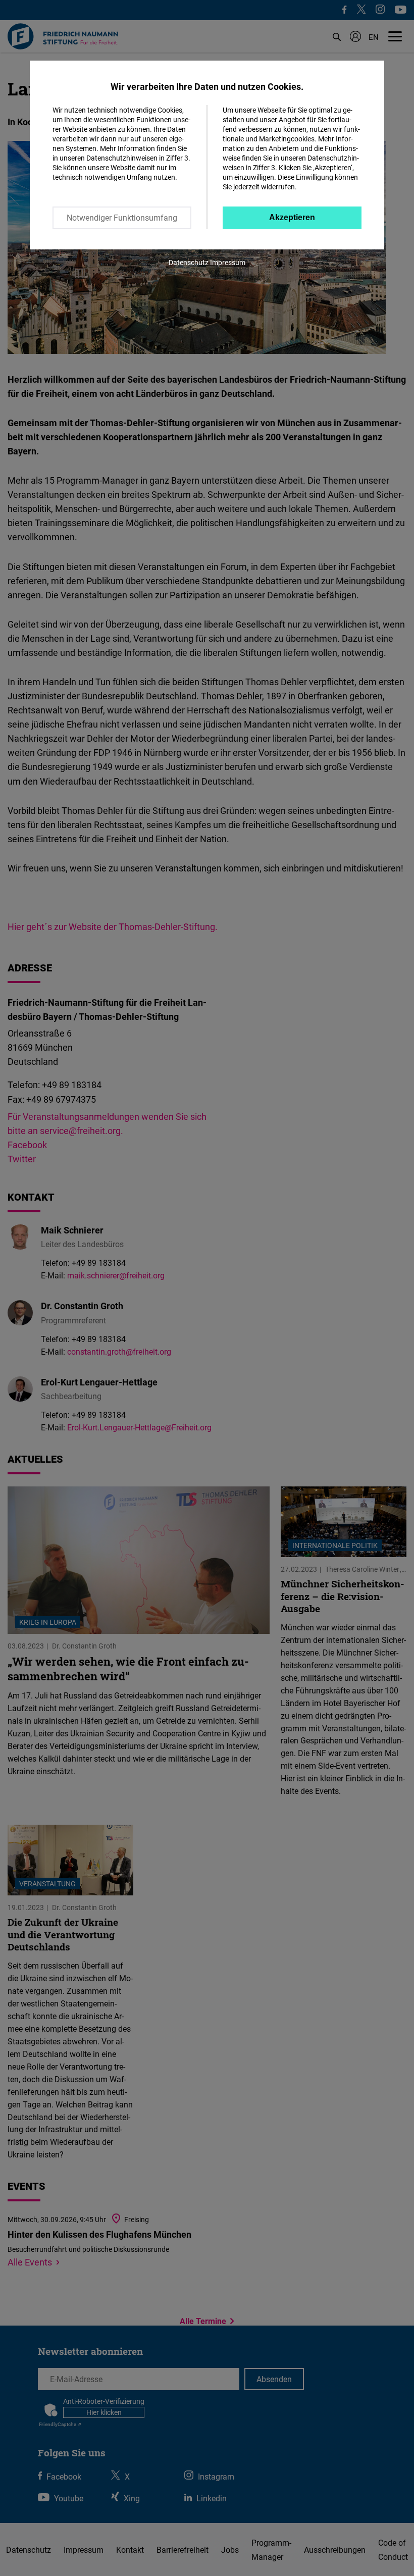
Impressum (228, 262)
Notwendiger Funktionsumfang (122, 218)
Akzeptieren (292, 217)
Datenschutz (189, 262)
